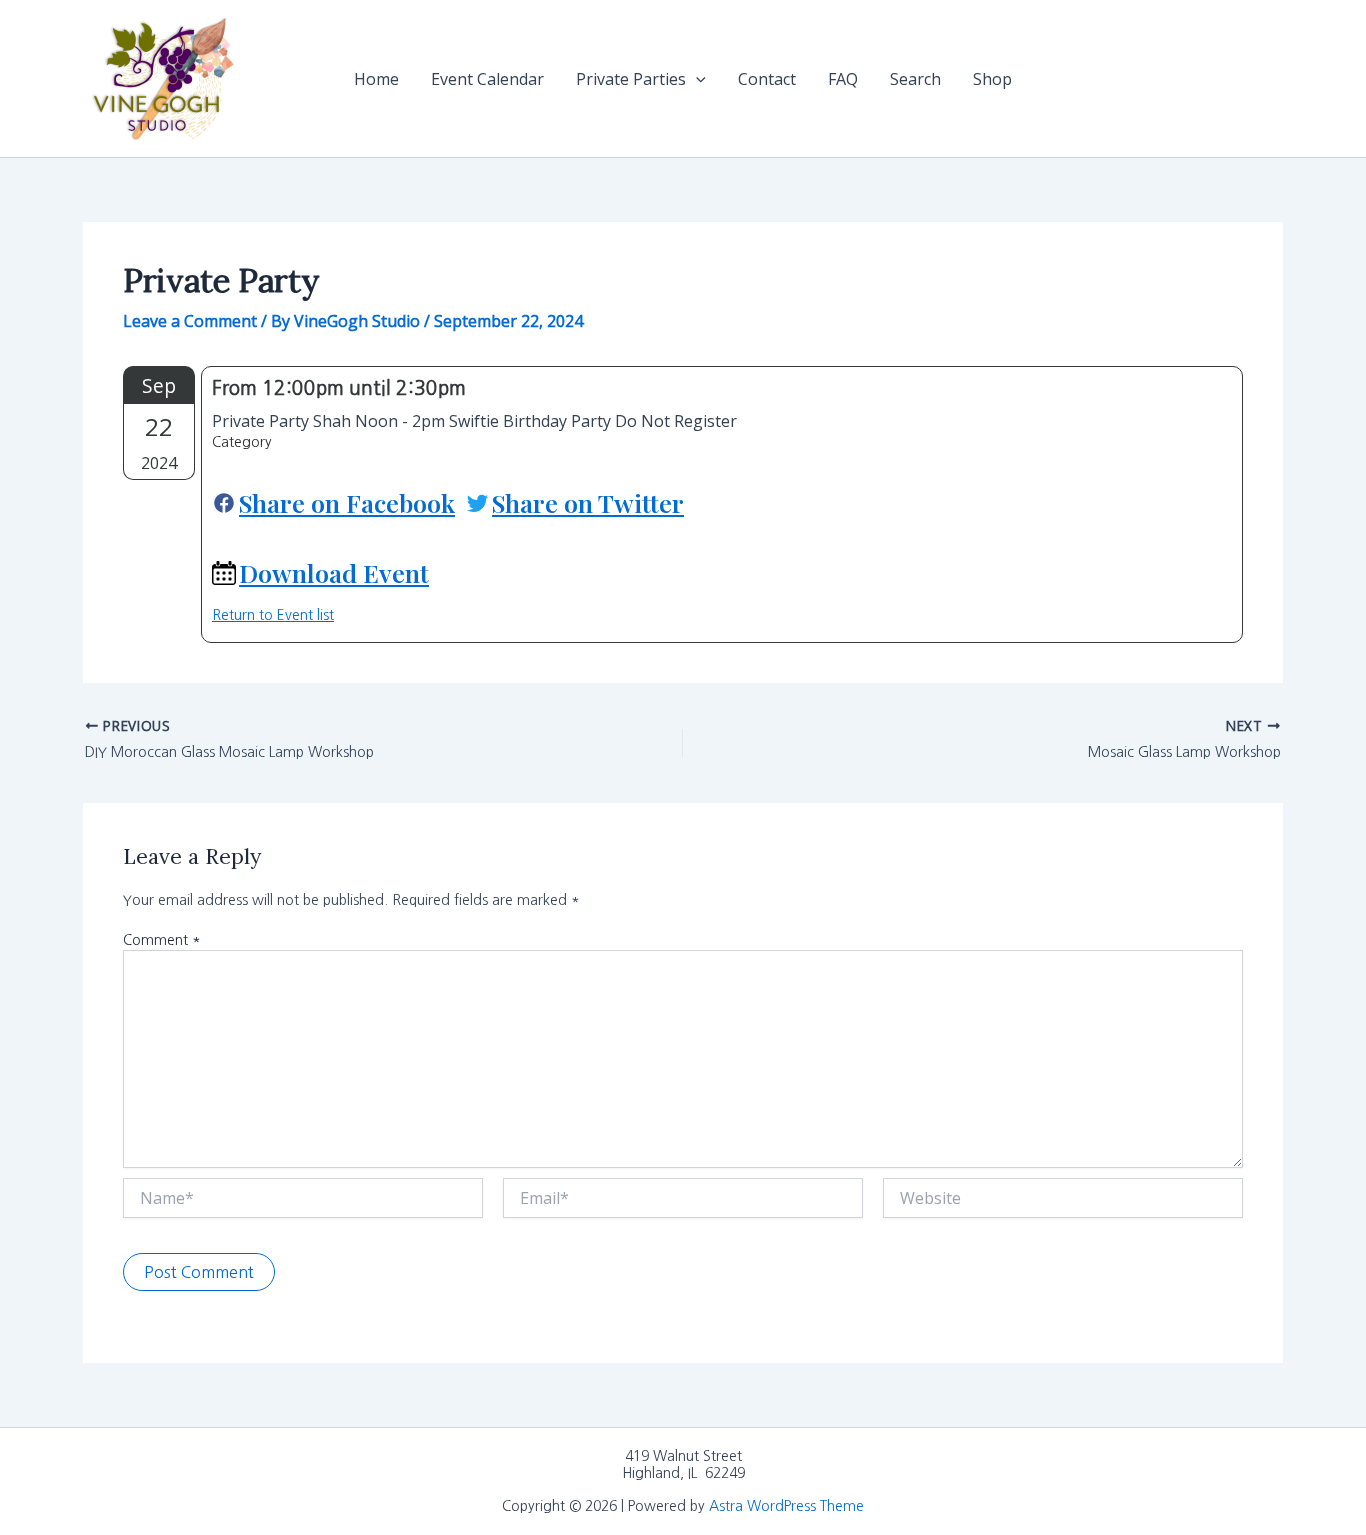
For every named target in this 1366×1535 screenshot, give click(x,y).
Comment (162, 940)
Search (915, 79)
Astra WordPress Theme (786, 1506)
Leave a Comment (190, 321)
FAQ (843, 79)
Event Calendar (487, 79)
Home (376, 79)
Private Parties (631, 79)
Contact (767, 79)
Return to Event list (273, 615)
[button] (696, 79)
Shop (992, 79)
